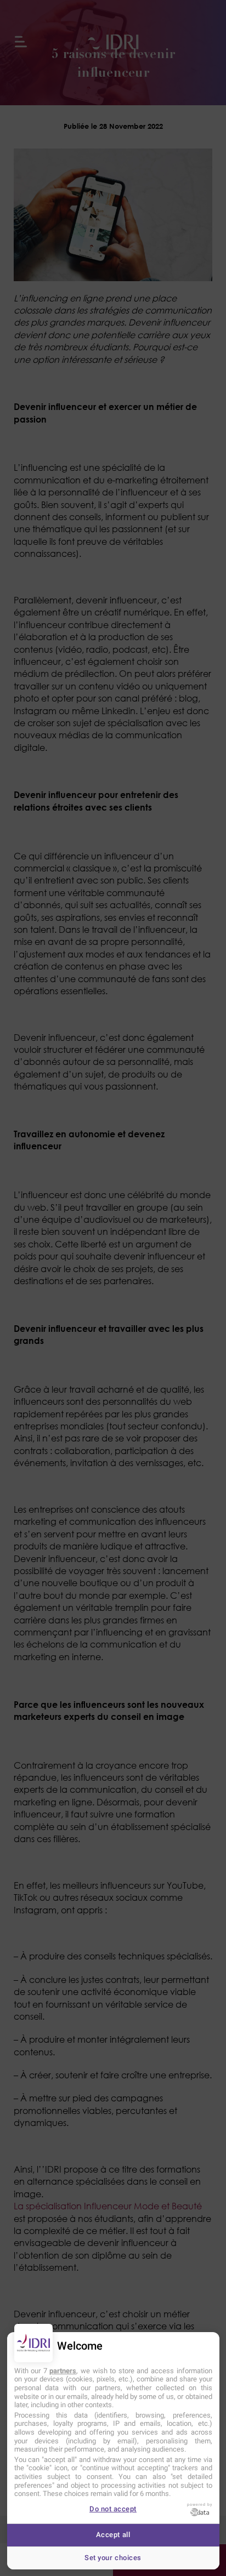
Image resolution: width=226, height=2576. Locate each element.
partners (63, 2371)
